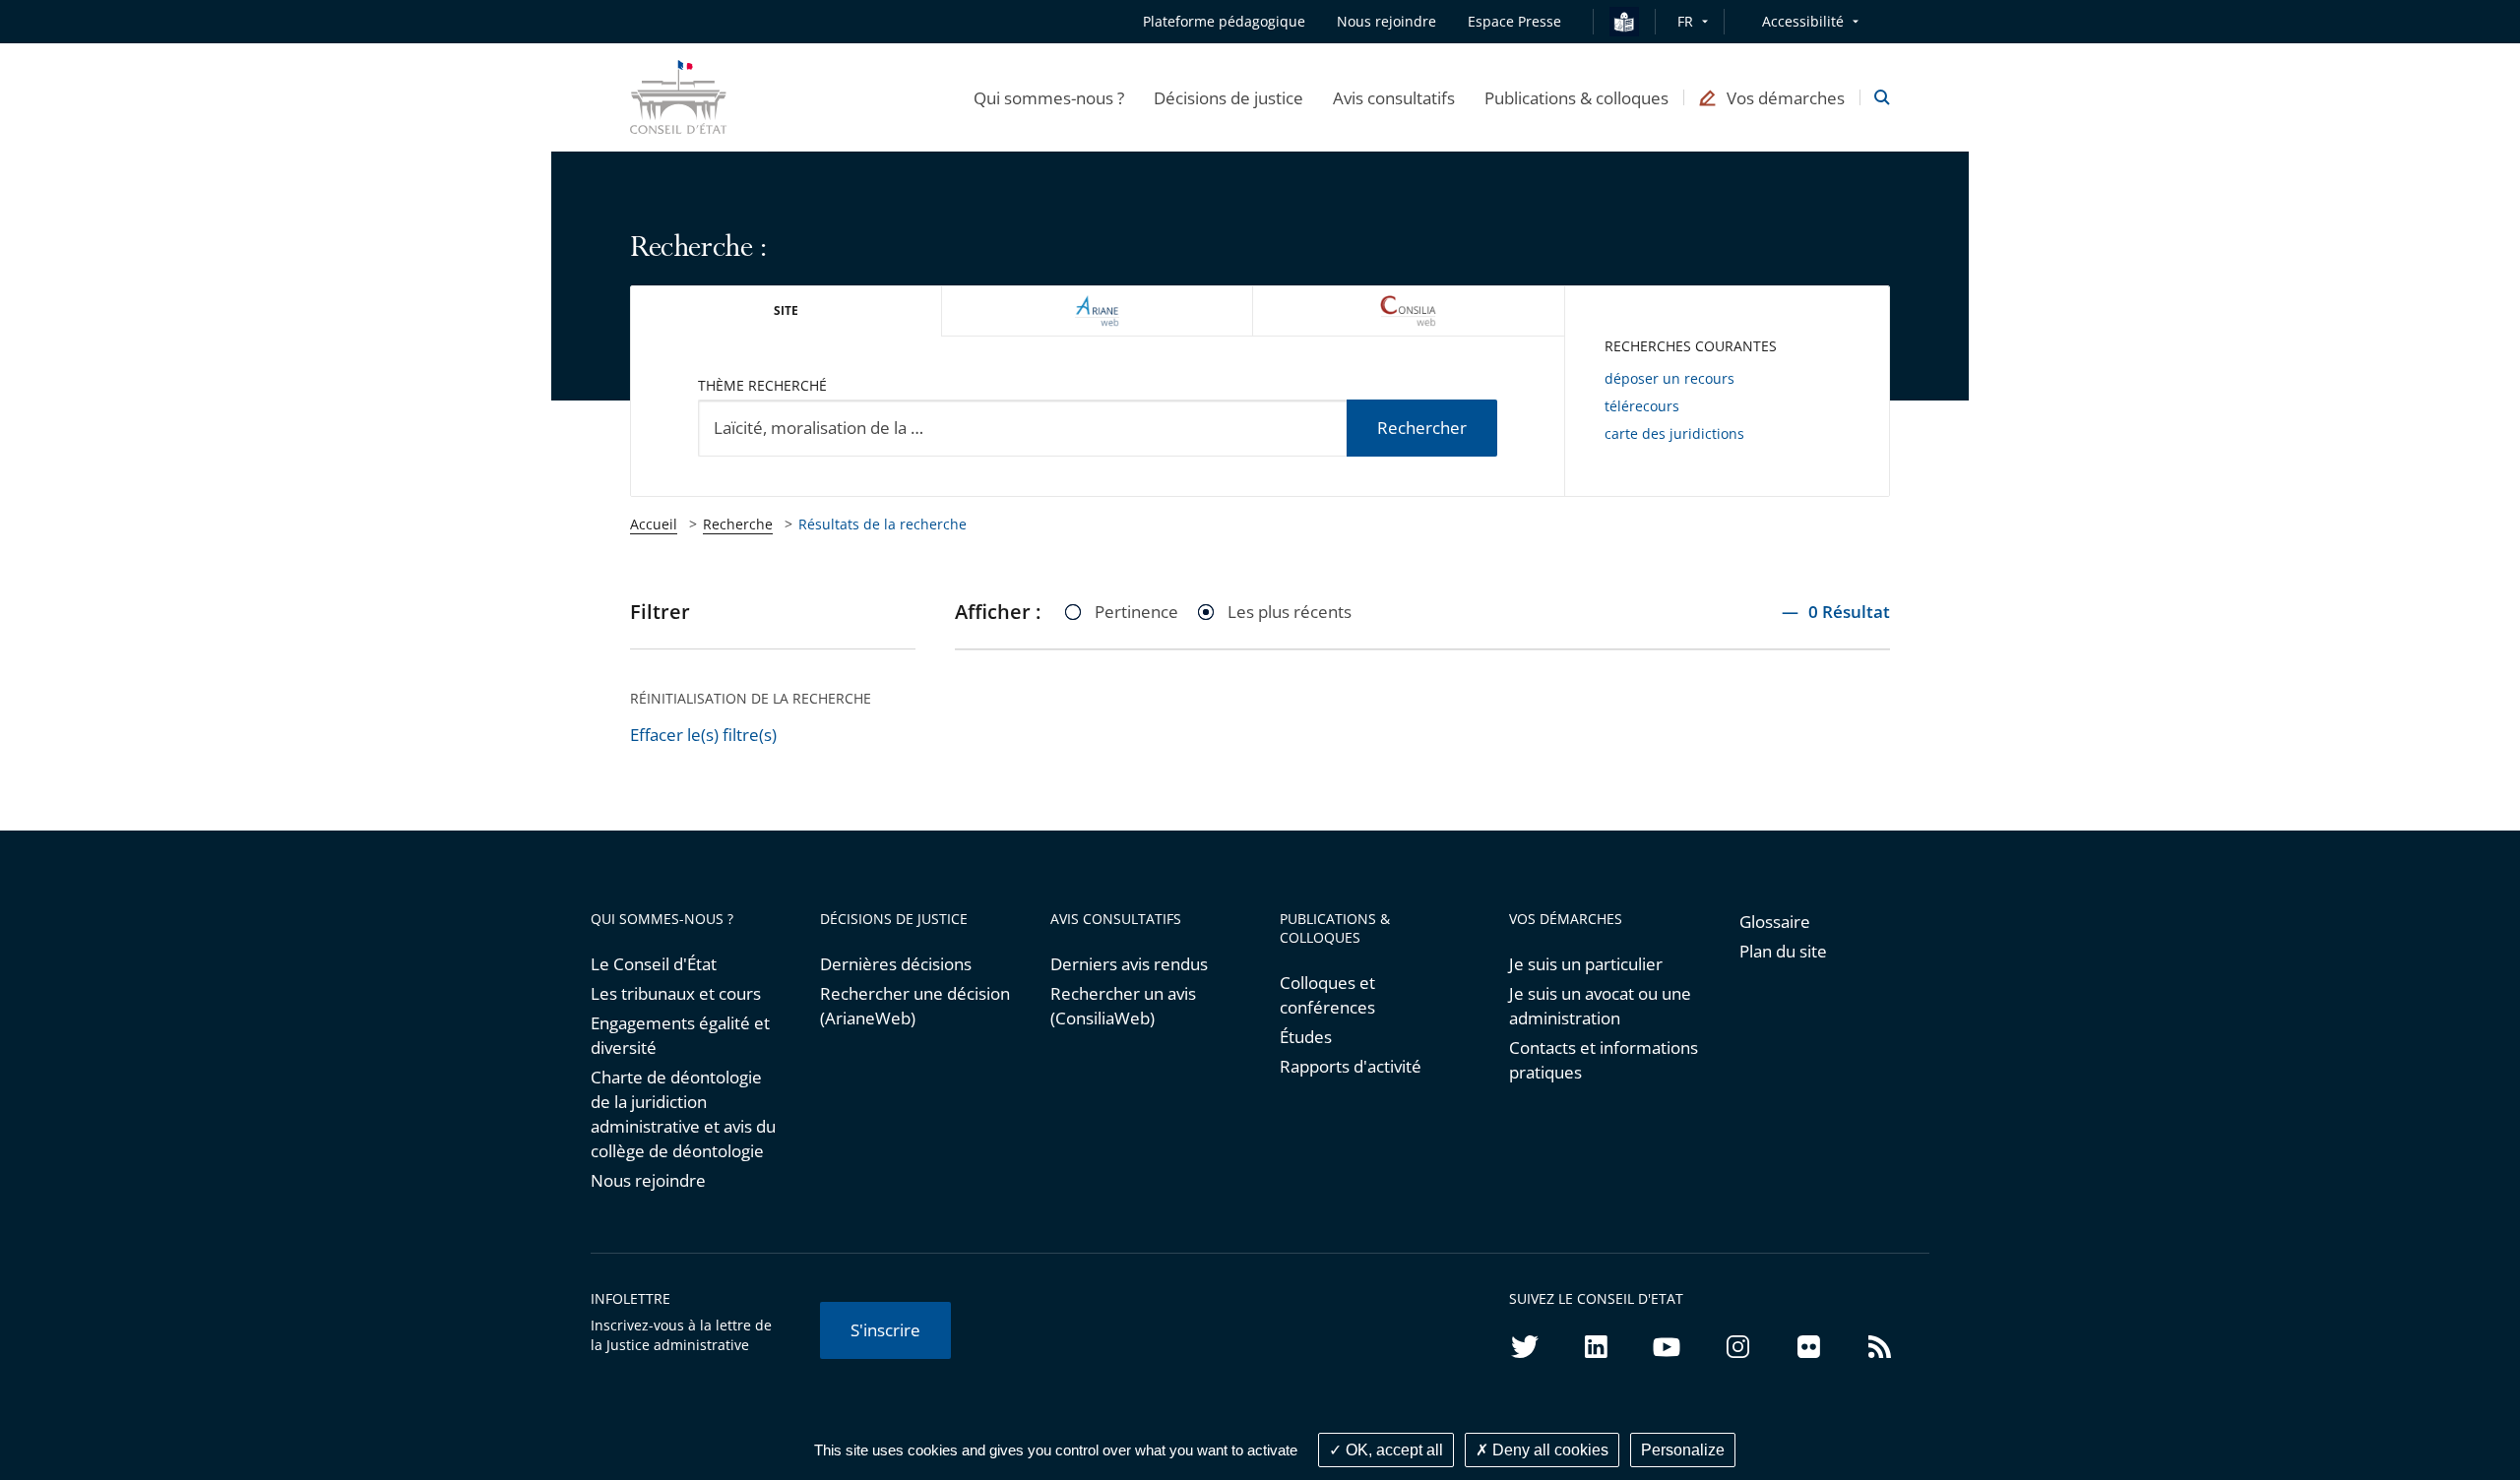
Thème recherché (762, 385)
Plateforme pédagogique (1224, 21)
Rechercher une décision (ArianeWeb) (915, 1006)
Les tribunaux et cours (676, 993)
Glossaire (1775, 922)
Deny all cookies (1548, 1450)
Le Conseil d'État (654, 964)
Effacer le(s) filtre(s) (703, 735)
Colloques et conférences (1327, 995)
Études (1306, 1037)
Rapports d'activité (1351, 1066)
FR (1685, 21)
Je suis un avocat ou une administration (1600, 1006)
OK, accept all (1392, 1450)
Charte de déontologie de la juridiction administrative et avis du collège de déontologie (683, 1114)
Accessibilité (1803, 21)
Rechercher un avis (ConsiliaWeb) (1123, 1006)
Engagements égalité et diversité (680, 1035)
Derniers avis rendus (1129, 964)
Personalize (1683, 1450)
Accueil (654, 524)
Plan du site (1783, 951)
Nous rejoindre (648, 1180)
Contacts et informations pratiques (1604, 1060)
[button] (1049, 97)
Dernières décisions (896, 964)
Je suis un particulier (1586, 964)
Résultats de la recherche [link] (882, 524)
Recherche (738, 524)
